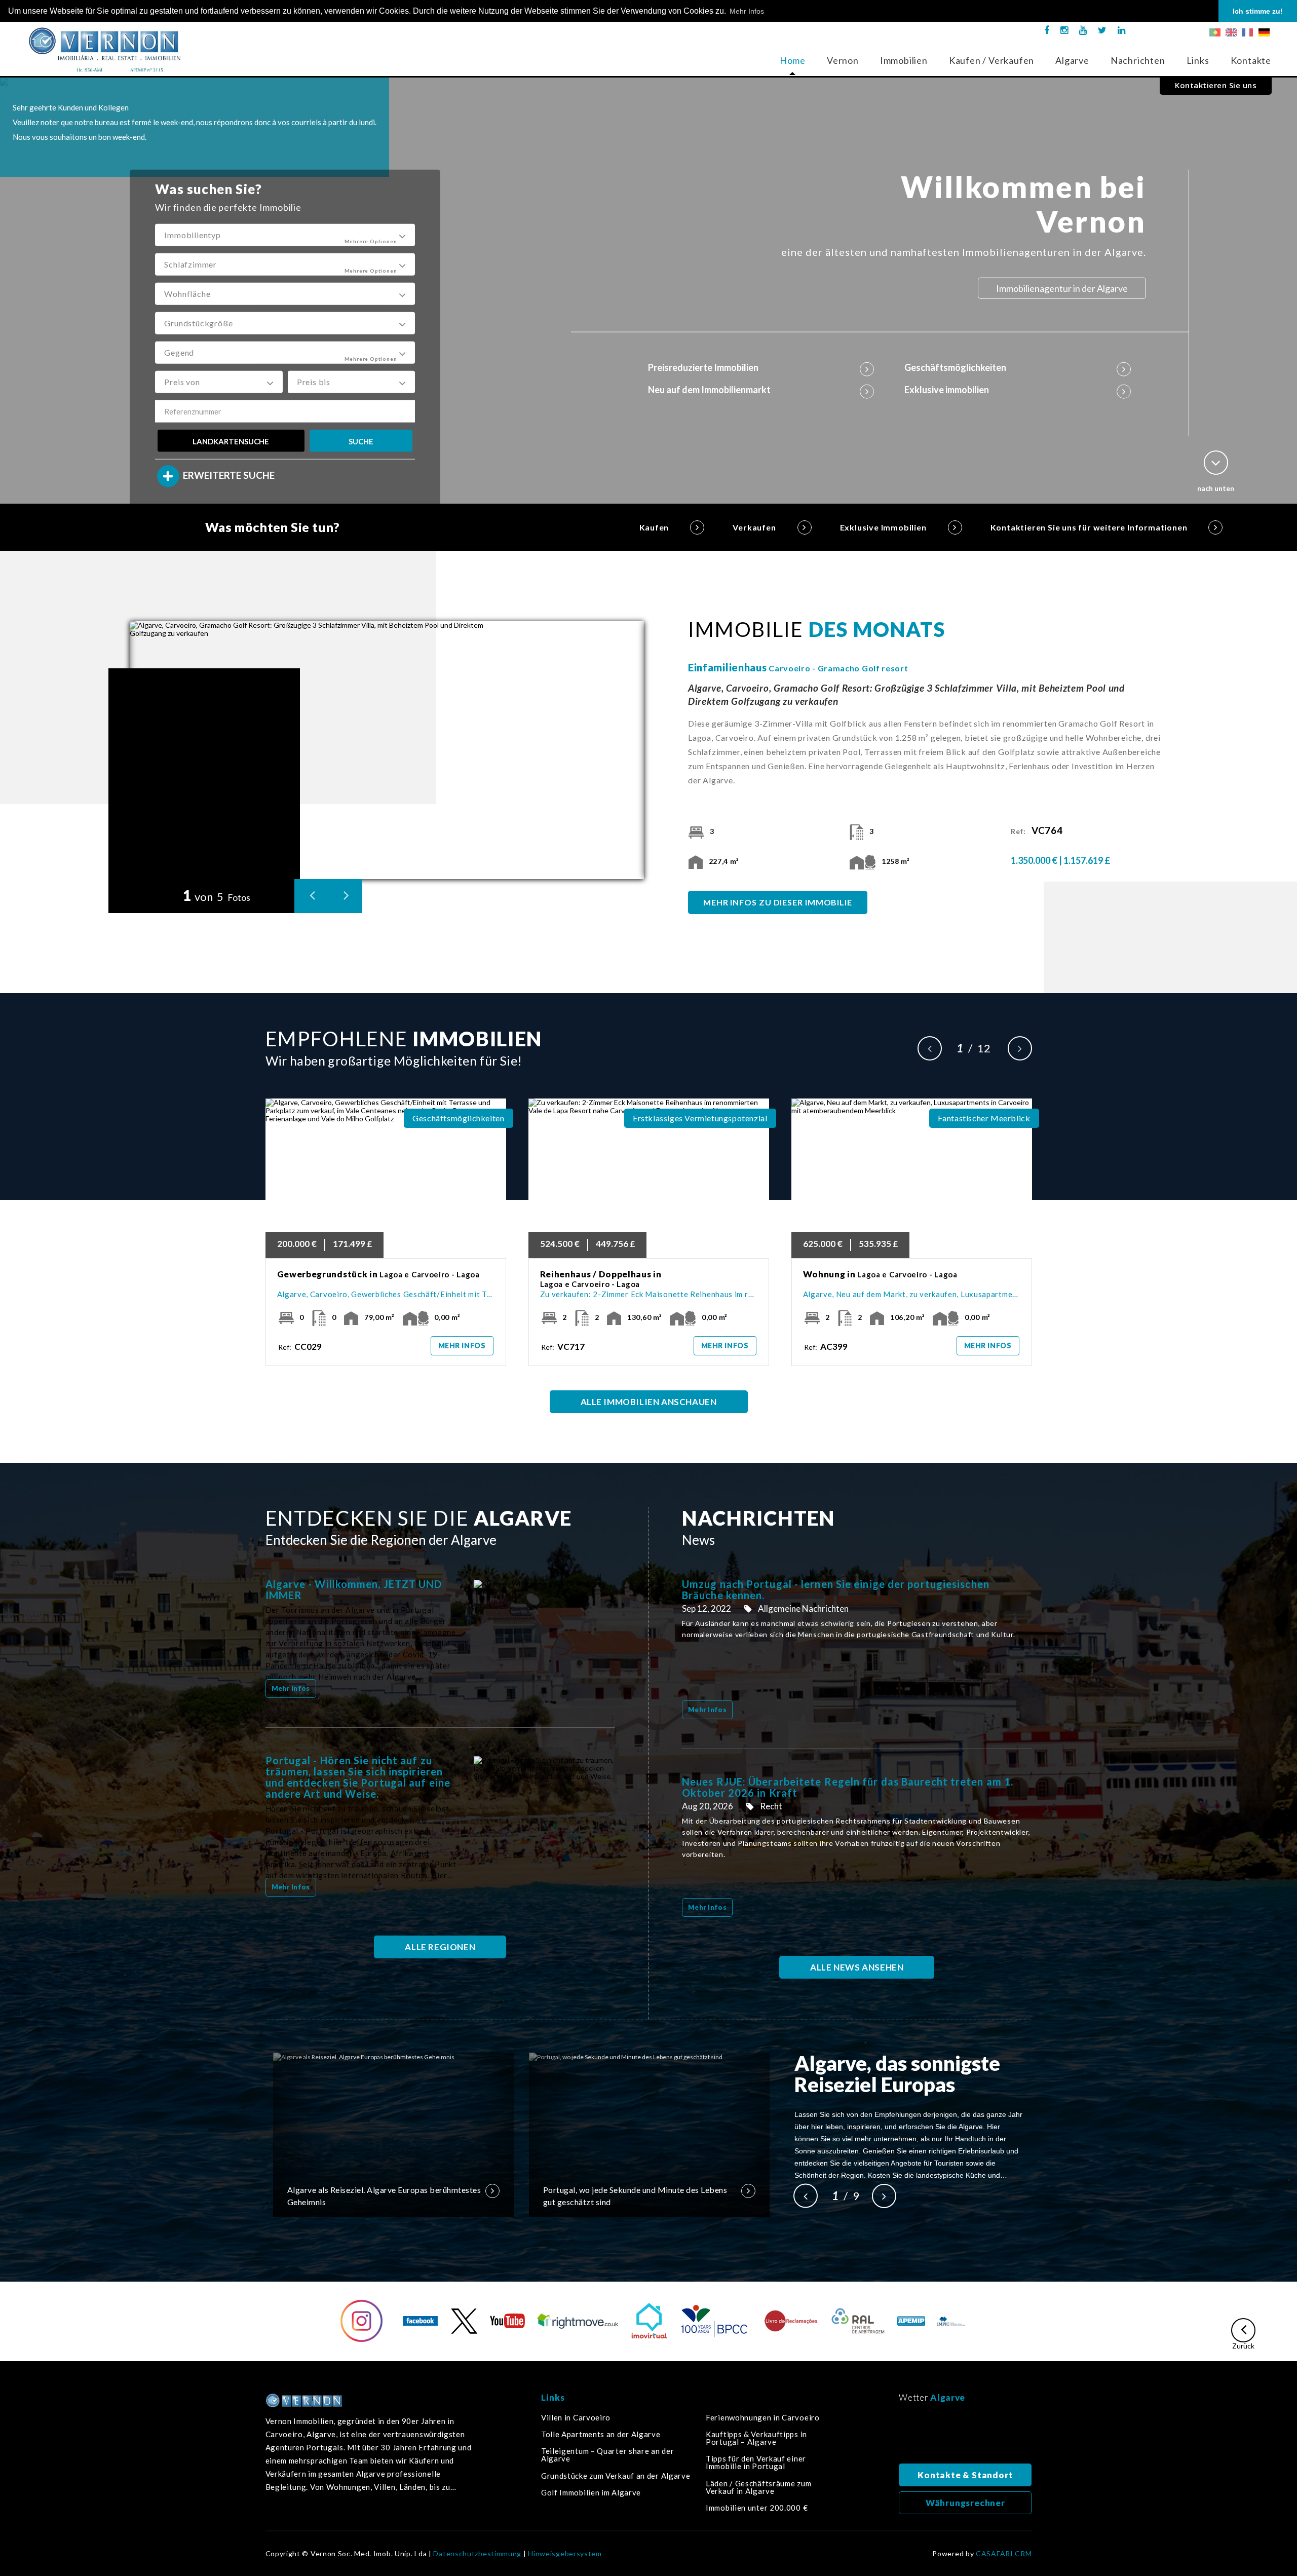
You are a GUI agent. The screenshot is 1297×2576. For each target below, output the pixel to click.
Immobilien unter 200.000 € (757, 2508)
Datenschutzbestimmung (477, 2554)
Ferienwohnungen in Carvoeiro (763, 2418)
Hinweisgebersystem (565, 2554)
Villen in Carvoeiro (576, 2418)
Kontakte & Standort (965, 2475)
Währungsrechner (965, 2503)
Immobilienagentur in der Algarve (1062, 288)
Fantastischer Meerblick (984, 1118)
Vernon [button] (843, 60)
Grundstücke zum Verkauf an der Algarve (616, 2476)
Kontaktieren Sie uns (1216, 85)
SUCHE (361, 441)
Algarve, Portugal (965, 2436)
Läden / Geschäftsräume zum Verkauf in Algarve (758, 2487)
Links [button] (1198, 60)
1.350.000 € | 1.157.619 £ (1061, 860)
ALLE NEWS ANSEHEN (857, 1967)
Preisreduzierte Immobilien (703, 367)
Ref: (1037, 831)
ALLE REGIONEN (440, 1947)
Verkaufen (754, 527)
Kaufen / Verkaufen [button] (991, 60)
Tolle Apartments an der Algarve (601, 2434)
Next (1020, 1048)
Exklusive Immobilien (883, 527)
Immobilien (904, 60)
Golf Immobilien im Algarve (591, 2493)
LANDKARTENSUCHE (231, 441)
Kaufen (654, 527)
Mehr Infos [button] (747, 11)
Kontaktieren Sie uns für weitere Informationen (1089, 527)
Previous (930, 1048)
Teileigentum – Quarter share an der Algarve (608, 2455)
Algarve (1072, 60)
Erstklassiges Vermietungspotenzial (700, 1118)
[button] (285, 235)
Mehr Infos (462, 1346)
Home (793, 60)
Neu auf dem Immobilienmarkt (709, 390)
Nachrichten (1138, 60)
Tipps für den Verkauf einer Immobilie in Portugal (756, 2463)
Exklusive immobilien (947, 390)
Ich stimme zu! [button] (1258, 11)
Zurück (1243, 2345)
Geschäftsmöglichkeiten (955, 367)
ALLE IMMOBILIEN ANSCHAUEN (649, 1402)
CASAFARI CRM (1004, 2554)
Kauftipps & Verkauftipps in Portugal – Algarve (756, 2438)
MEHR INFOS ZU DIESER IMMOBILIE (778, 902)
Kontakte (1251, 60)
